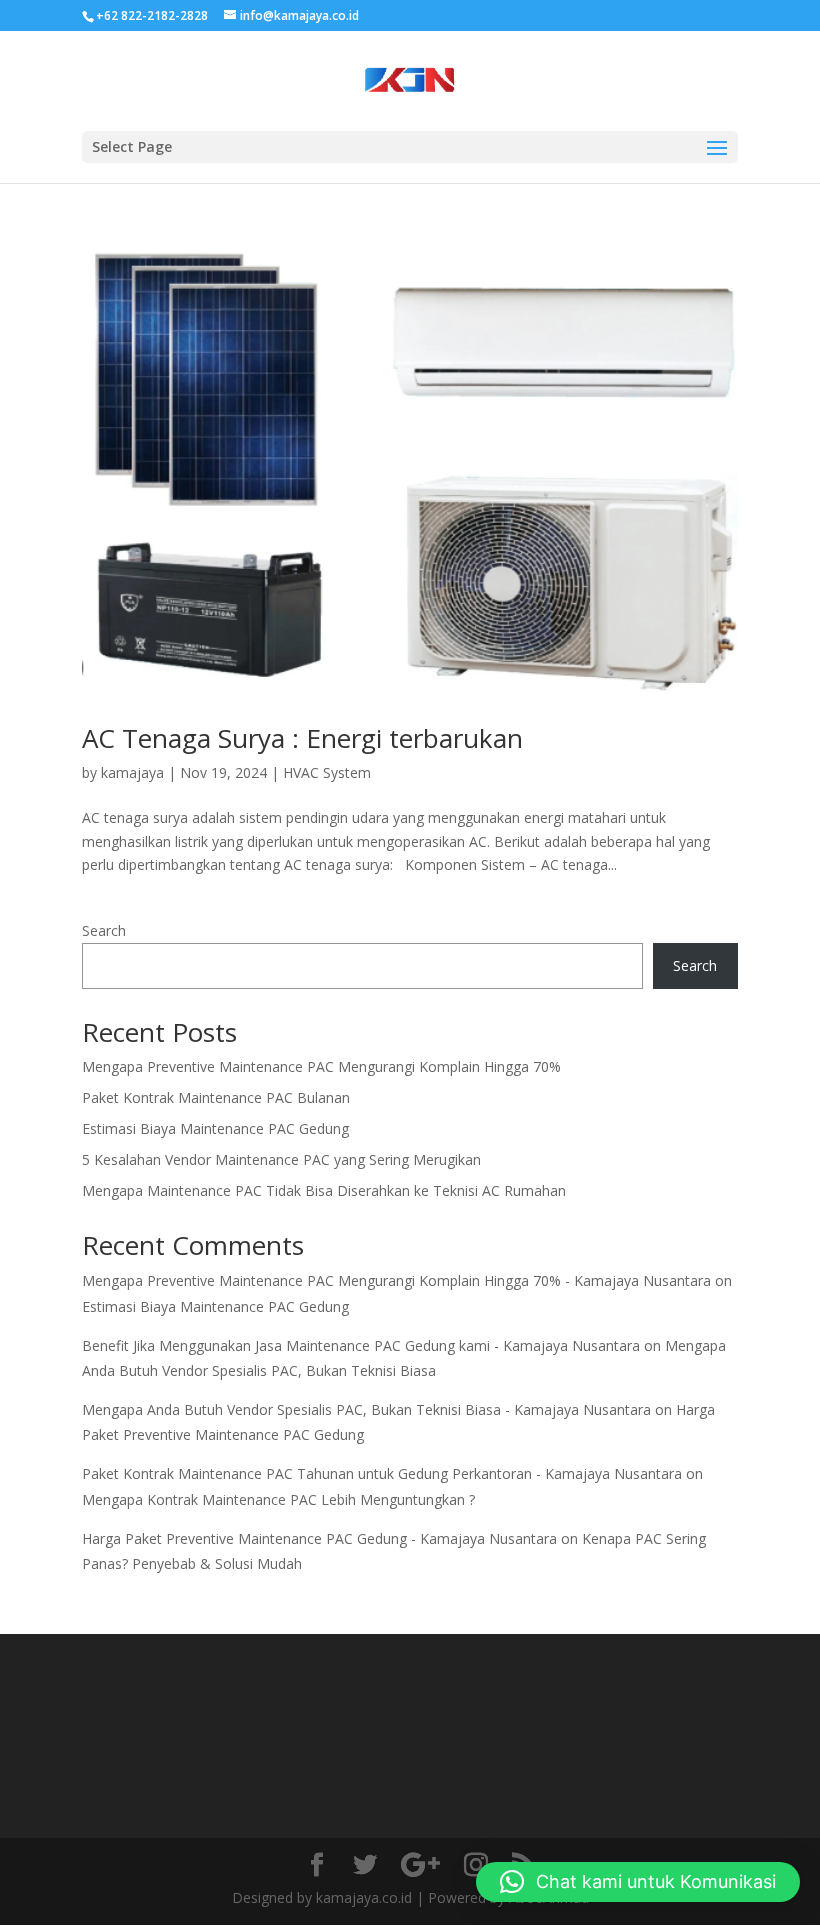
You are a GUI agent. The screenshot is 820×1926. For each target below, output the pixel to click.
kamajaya (132, 772)
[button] (638, 1882)
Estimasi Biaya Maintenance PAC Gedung (215, 1128)
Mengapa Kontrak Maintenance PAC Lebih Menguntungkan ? (278, 1499)
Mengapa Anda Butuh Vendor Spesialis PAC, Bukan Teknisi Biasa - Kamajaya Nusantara (366, 1409)
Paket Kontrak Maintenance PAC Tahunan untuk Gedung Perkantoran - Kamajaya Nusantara (382, 1473)
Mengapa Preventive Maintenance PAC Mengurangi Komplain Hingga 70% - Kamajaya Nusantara (396, 1280)
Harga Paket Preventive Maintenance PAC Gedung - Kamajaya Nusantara (319, 1538)
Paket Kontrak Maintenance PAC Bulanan (216, 1097)
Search (104, 930)
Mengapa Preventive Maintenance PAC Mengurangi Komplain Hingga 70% (321, 1066)
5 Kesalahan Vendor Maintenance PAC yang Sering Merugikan (281, 1159)
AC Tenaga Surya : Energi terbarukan (302, 738)
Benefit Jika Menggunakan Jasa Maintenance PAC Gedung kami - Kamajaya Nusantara (361, 1345)
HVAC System (327, 772)
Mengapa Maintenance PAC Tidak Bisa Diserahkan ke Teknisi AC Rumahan (324, 1190)
